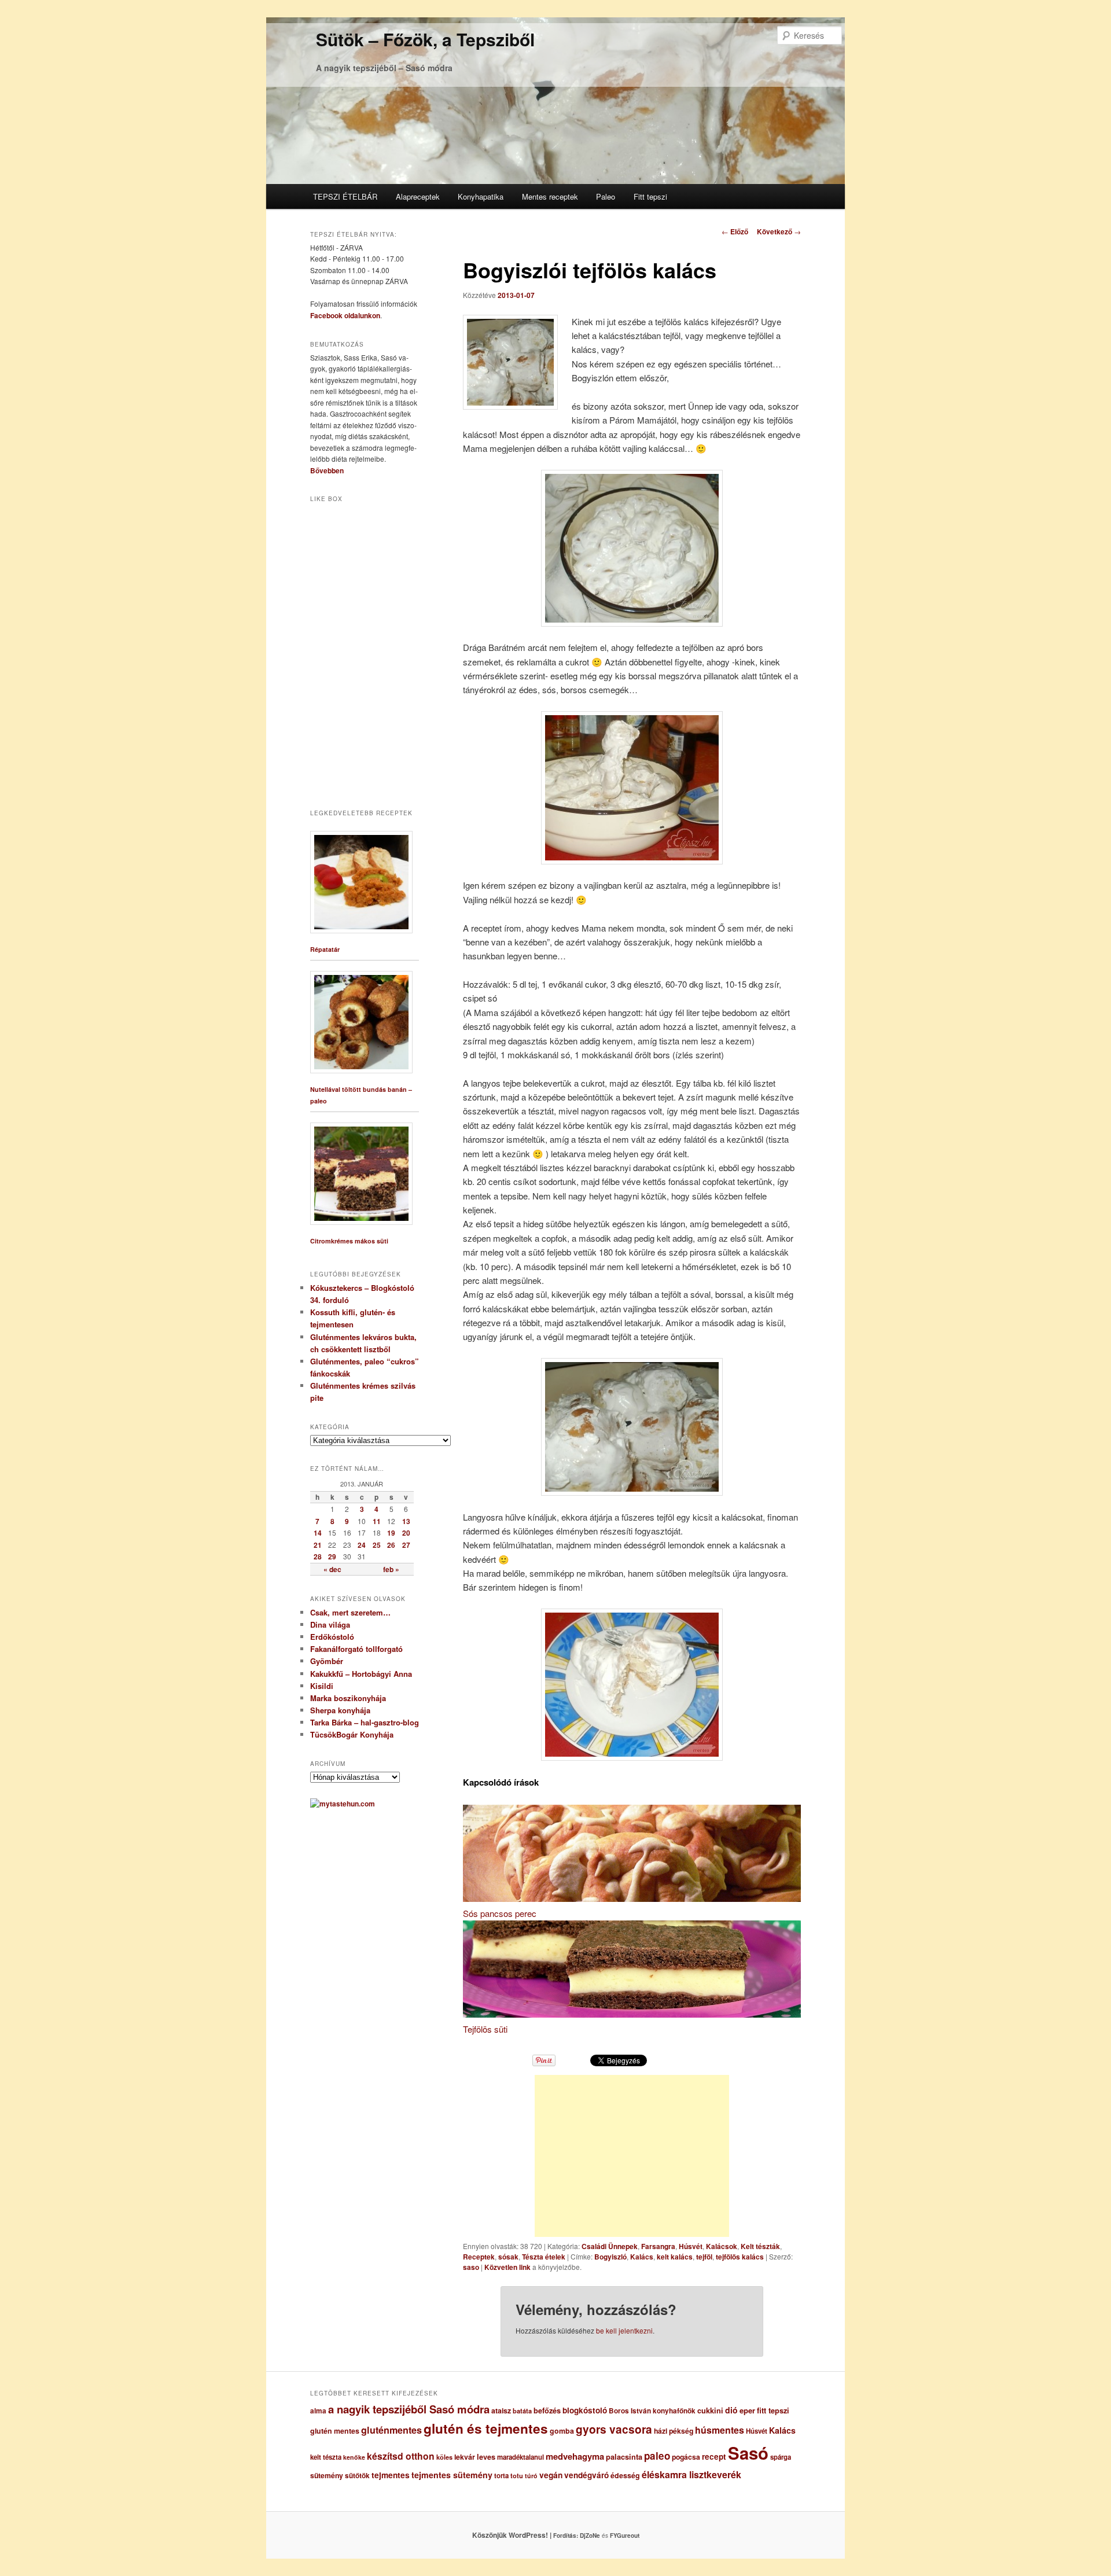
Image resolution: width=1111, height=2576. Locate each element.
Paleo (606, 196)
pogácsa (686, 2457)
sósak (508, 2257)
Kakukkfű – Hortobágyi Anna (361, 1674)
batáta (522, 2411)
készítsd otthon (401, 2456)
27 (406, 1545)
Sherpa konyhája (340, 1710)
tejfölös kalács (740, 2257)
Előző (735, 231)
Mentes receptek (550, 196)
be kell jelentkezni (624, 2330)
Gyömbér (327, 1661)
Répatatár (325, 949)
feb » (391, 1569)
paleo (657, 2456)
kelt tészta (326, 2457)
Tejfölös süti (485, 2029)
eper (747, 2410)
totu (517, 2476)
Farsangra (658, 2246)
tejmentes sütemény (452, 2475)
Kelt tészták (760, 2246)
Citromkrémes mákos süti (349, 1241)
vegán (551, 2475)
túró (531, 2476)
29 (332, 1556)
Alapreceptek (418, 196)
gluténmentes (391, 2430)
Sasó (748, 2453)
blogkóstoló (585, 2410)
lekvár (465, 2457)
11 (377, 1521)
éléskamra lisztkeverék (691, 2474)
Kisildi (322, 1686)
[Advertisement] (632, 2156)
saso (471, 2267)
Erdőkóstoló (332, 1637)
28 (318, 1556)
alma (318, 2411)
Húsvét (691, 2246)
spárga (781, 2457)
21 (318, 1545)
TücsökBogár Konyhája (352, 1734)
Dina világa (330, 1624)
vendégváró (586, 2475)
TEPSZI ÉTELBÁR (345, 196)
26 (391, 1545)
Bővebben (327, 470)
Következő (779, 231)
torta (501, 2476)
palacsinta (624, 2457)
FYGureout (625, 2535)
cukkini (710, 2411)
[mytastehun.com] (343, 1804)
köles (444, 2457)
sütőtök (357, 2476)
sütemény (327, 2475)
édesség (625, 2475)
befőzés (547, 2411)
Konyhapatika (481, 196)
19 (391, 1533)
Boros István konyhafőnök (652, 2411)
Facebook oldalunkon (345, 315)
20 (406, 1533)
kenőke (354, 2457)
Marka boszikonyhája (348, 1698)
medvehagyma (575, 2456)
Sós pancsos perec (500, 1913)
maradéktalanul (520, 2457)
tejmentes (391, 2475)
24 (362, 1545)
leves (486, 2457)
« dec (332, 1569)
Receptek (479, 2257)
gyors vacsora (614, 2429)
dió (731, 2410)
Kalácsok (722, 2246)
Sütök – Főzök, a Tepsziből (425, 39)
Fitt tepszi (650, 196)
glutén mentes (335, 2431)
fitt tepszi (773, 2411)
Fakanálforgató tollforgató (356, 1649)
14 (318, 1533)
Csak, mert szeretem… (350, 1612)
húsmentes (720, 2430)
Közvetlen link (508, 2267)
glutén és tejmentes (486, 2428)
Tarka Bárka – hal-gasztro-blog (365, 1722)
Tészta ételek (544, 2257)
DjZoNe (590, 2535)
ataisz (501, 2411)
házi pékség (674, 2431)
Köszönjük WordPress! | (526, 2535)
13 (406, 1521)
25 (377, 1545)
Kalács (642, 2257)
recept (714, 2457)
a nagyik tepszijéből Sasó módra (409, 2409)
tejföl (704, 2257)
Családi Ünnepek (610, 2246)
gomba (562, 2431)
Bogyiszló (610, 2257)
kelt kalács (675, 2257)
